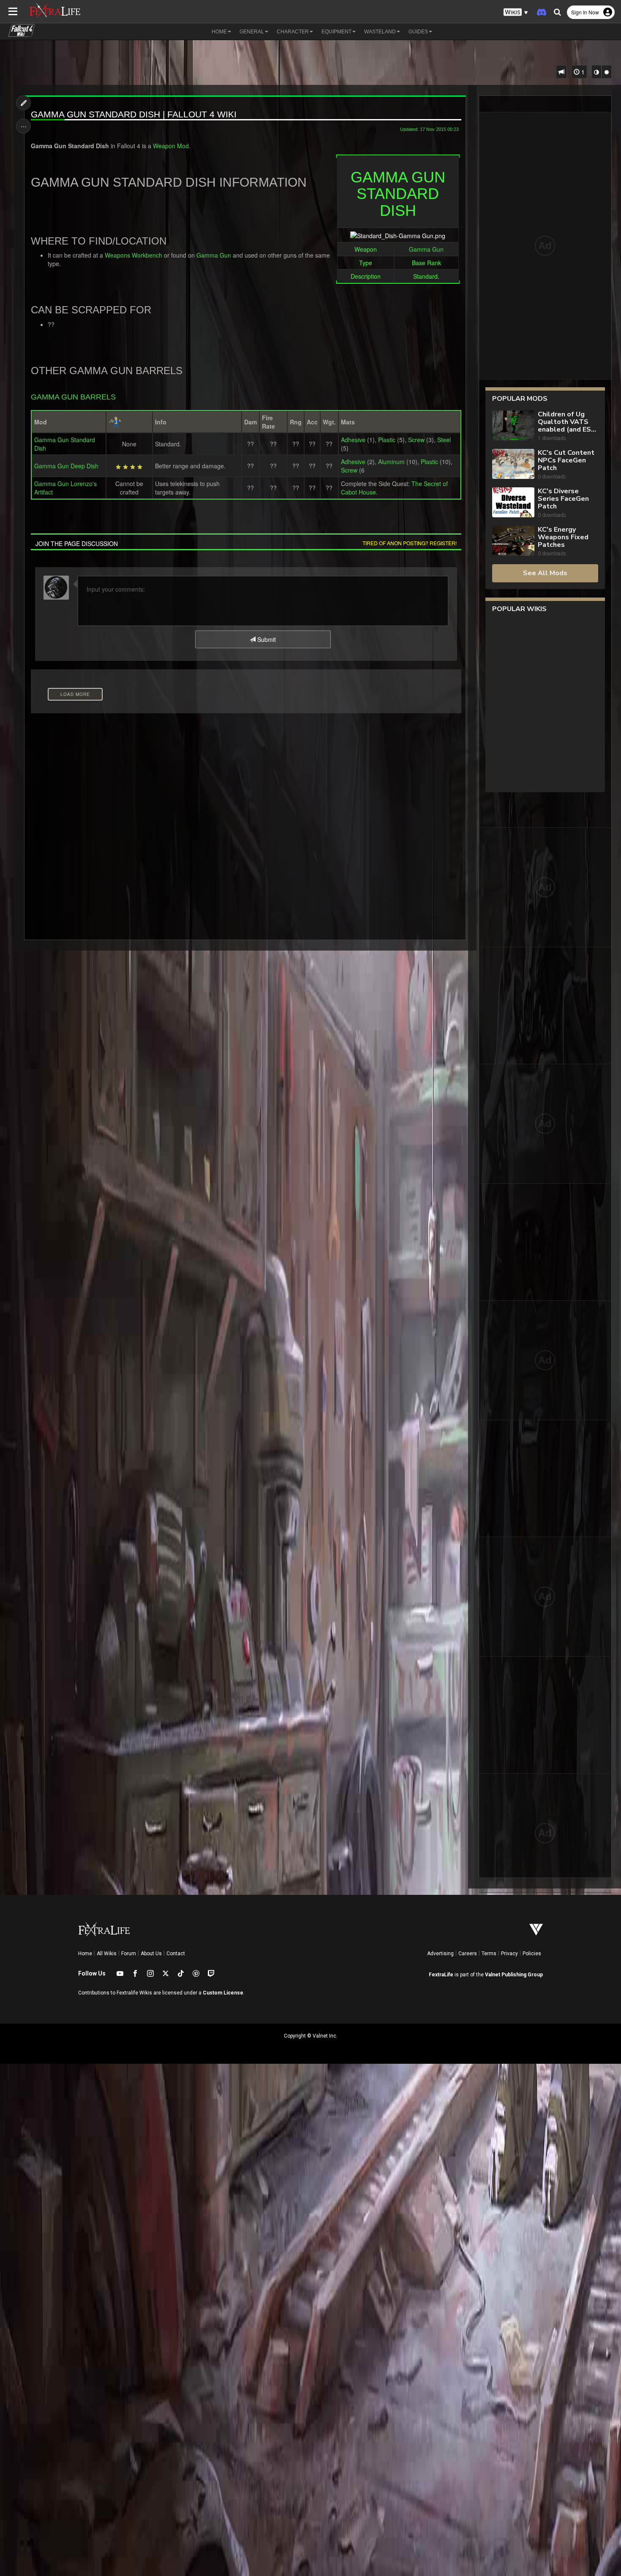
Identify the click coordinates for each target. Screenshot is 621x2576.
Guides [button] (418, 32)
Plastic (387, 440)
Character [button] (293, 32)
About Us (151, 1954)
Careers (468, 1954)
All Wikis (107, 1954)
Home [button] (219, 32)
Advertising (440, 1954)
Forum (129, 1954)
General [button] (252, 32)
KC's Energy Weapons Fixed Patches (563, 537)
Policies (532, 1954)
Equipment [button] (336, 32)
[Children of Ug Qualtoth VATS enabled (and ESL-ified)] (513, 426)
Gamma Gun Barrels (73, 397)
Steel (444, 440)
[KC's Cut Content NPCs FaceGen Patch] (513, 465)
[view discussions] (561, 72)
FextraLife (441, 1975)
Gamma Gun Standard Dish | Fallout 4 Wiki (134, 114)
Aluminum (391, 462)
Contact (176, 1954)
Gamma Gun (426, 249)
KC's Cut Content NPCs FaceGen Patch (566, 460)
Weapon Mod (171, 146)
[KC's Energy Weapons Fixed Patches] (513, 542)
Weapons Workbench (133, 255)
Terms (489, 1954)
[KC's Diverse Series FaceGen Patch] (513, 503)
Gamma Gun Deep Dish (66, 466)
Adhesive (353, 440)
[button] (516, 12)
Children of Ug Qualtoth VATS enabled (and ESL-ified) (568, 422)
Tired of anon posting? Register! (410, 543)
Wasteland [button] (380, 32)
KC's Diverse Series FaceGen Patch (563, 499)
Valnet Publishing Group (514, 1975)
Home (85, 1954)
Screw (416, 440)
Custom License (223, 1993)
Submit (266, 639)
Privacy (509, 1954)
